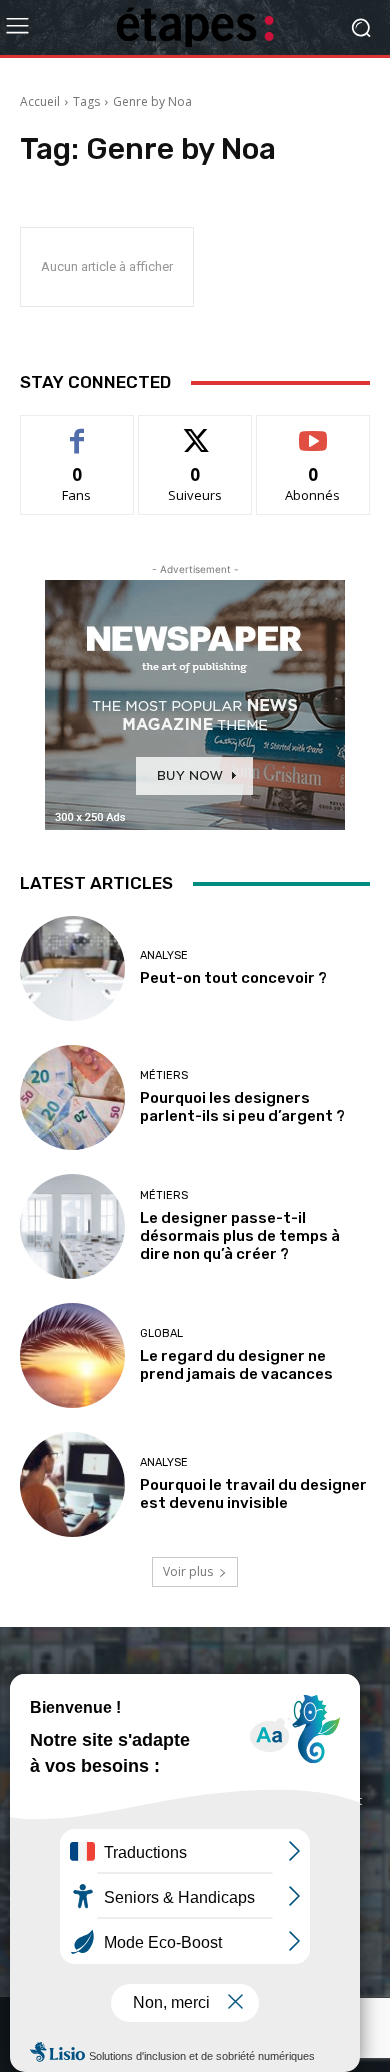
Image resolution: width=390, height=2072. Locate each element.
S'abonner (313, 430)
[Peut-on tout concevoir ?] (72, 968)
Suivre (195, 430)
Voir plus (188, 1571)
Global (161, 1333)
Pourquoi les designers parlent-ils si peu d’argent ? (242, 1107)
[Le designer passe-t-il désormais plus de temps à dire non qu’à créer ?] (72, 1226)
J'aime (77, 430)
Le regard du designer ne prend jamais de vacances (236, 1365)
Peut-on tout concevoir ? (233, 978)
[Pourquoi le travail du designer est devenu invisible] (72, 1484)
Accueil (40, 101)
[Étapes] (195, 27)
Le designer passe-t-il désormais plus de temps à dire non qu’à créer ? (240, 1236)
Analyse (164, 955)
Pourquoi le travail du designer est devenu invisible (253, 1494)
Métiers (164, 1075)
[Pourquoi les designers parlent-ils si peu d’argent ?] (72, 1097)
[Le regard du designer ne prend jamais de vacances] (72, 1355)
